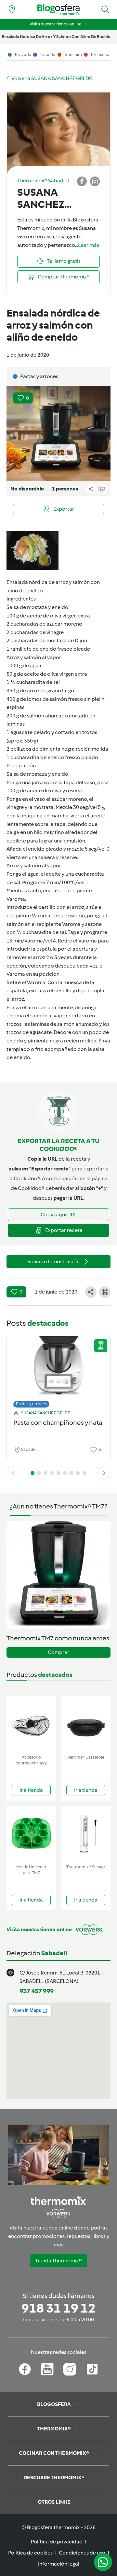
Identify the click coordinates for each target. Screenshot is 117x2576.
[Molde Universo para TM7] (31, 1834)
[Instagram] (70, 2369)
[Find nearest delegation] (12, 9)
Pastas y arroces (31, 1404)
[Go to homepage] (58, 10)
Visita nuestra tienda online (55, 24)
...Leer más (87, 245)
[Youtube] (47, 2369)
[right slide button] (104, 1473)
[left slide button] (13, 1473)
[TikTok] (92, 2369)
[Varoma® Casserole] (86, 1724)
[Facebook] (25, 2369)
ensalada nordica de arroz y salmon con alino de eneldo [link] (56, 37)
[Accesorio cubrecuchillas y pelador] (31, 1724)
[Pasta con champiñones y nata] (58, 1370)
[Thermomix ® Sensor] (86, 1834)
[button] (105, 9)
